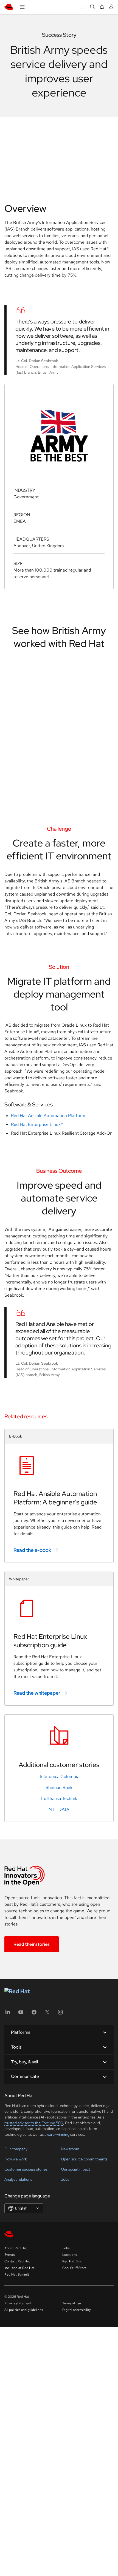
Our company (16, 2149)
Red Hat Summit (17, 2274)
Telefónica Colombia (59, 1776)
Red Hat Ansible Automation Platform (48, 1116)
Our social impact (75, 2169)
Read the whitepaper (37, 1693)
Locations (70, 2255)
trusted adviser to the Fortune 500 (34, 2123)
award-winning (57, 2134)
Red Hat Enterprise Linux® (37, 1124)
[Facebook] (34, 2014)
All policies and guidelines (24, 2310)
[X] (47, 2014)
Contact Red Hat (17, 2261)
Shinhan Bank (59, 1787)
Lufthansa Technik (59, 1798)
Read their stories (32, 1944)
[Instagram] (60, 2014)
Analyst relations (18, 2179)
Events (9, 2255)
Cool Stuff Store (75, 2268)
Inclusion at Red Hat (19, 2268)
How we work (16, 2159)
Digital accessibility (77, 2310)
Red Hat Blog (72, 2261)
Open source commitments (84, 2159)
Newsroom (70, 2149)
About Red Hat (16, 2248)
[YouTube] (21, 2014)
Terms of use (72, 2303)
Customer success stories (26, 2169)
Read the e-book (32, 1550)
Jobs (65, 2179)
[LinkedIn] (8, 2014)
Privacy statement (18, 2303)
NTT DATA (59, 1809)
